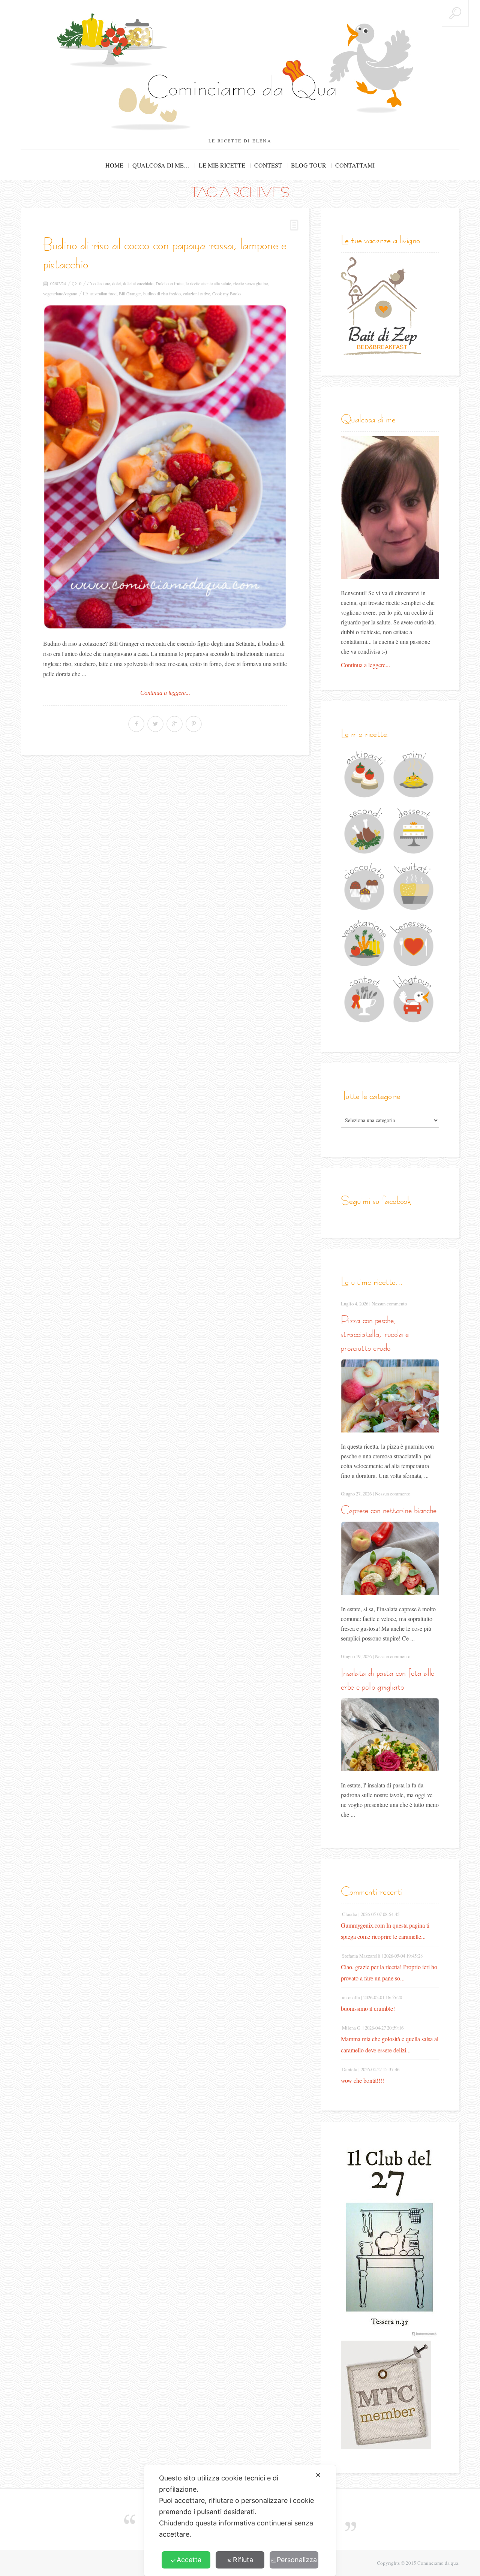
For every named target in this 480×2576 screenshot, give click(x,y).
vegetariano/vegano (60, 293)
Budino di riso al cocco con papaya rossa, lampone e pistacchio (165, 254)
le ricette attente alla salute (208, 283)
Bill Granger (130, 293)
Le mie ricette (222, 165)
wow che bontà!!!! (362, 2080)
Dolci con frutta (169, 283)
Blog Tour (309, 165)
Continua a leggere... (165, 693)
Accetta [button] (189, 2560)
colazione (102, 283)
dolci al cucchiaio (138, 283)
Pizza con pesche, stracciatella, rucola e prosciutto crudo (375, 1334)
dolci (116, 283)
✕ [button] (318, 2475)
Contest (268, 165)
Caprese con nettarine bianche (389, 1510)
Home (114, 165)
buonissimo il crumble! (368, 2008)
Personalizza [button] (297, 2560)
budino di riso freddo (162, 293)
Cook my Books (227, 293)
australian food (103, 293)
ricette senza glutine (250, 283)
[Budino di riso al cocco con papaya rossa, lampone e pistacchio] (165, 467)
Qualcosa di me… (161, 165)
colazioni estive (196, 293)
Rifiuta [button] (243, 2560)
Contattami (355, 165)
